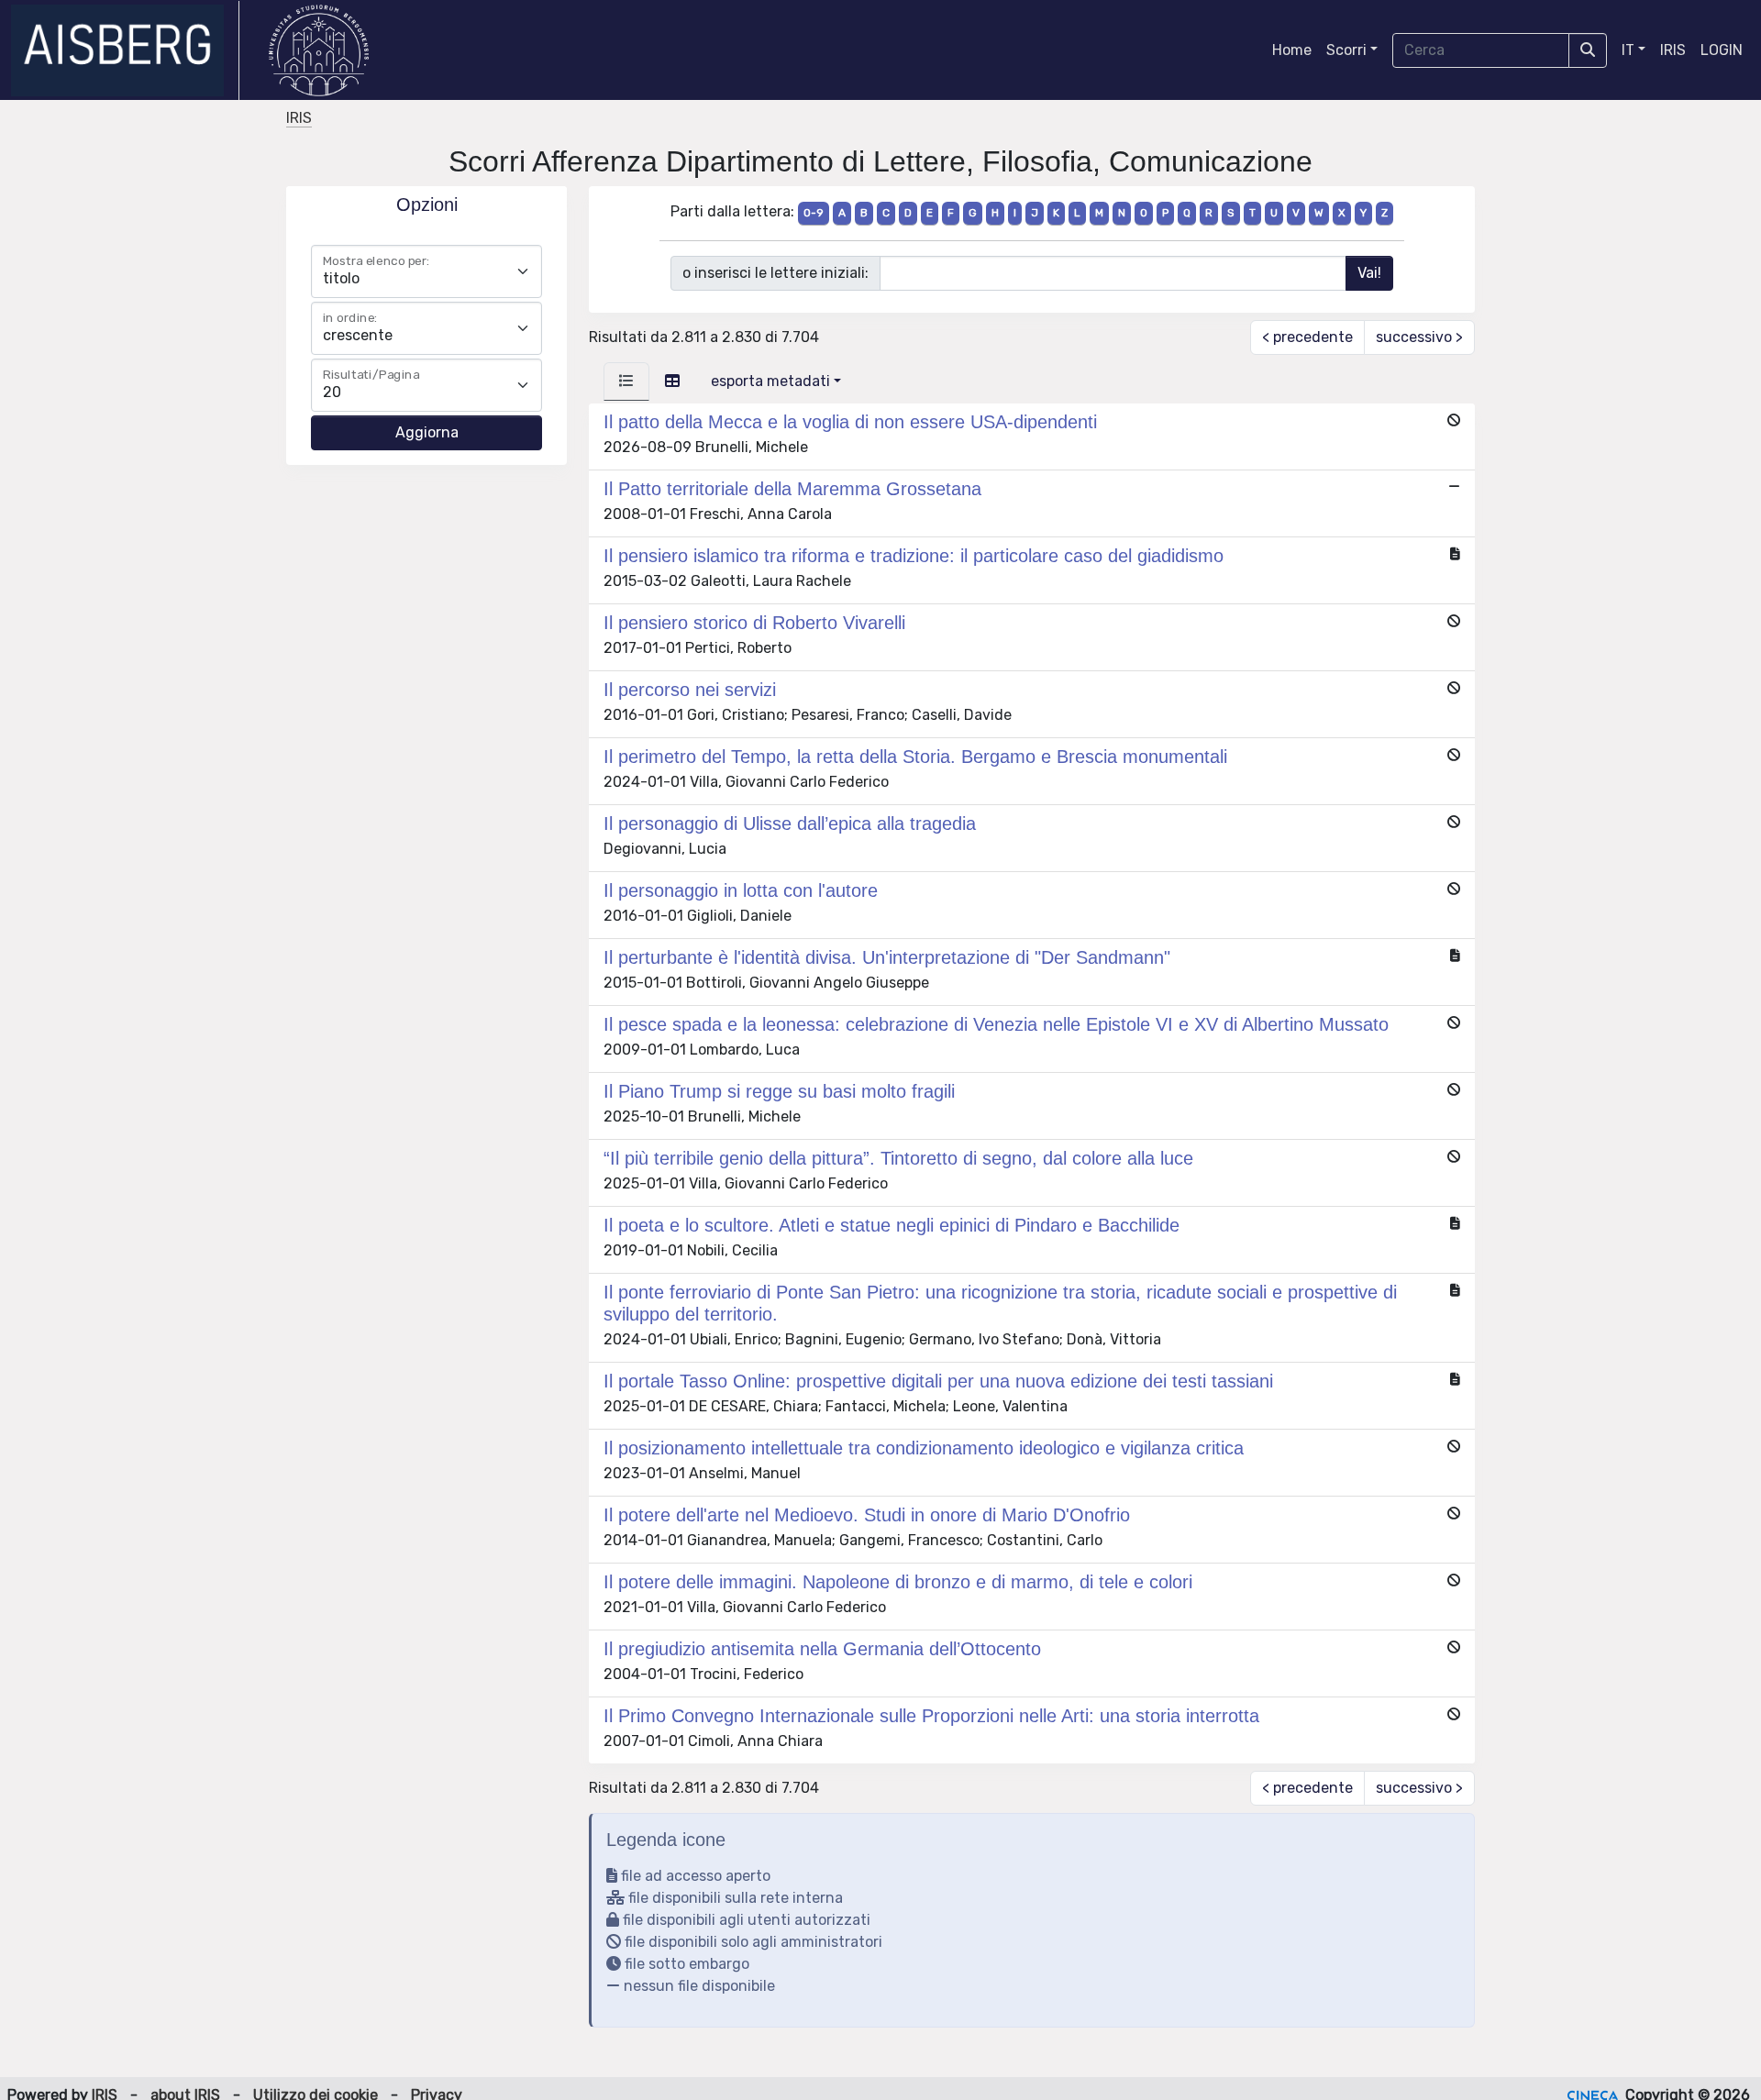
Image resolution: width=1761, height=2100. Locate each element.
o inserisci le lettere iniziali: (775, 273)
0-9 (814, 213)
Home (1292, 50)
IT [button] (1628, 50)
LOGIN (1722, 50)
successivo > (1419, 337)
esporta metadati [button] (770, 381)
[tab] (626, 381)
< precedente (1307, 337)
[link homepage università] (319, 50)
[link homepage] (125, 50)
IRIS (1673, 50)
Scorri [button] (1346, 50)
